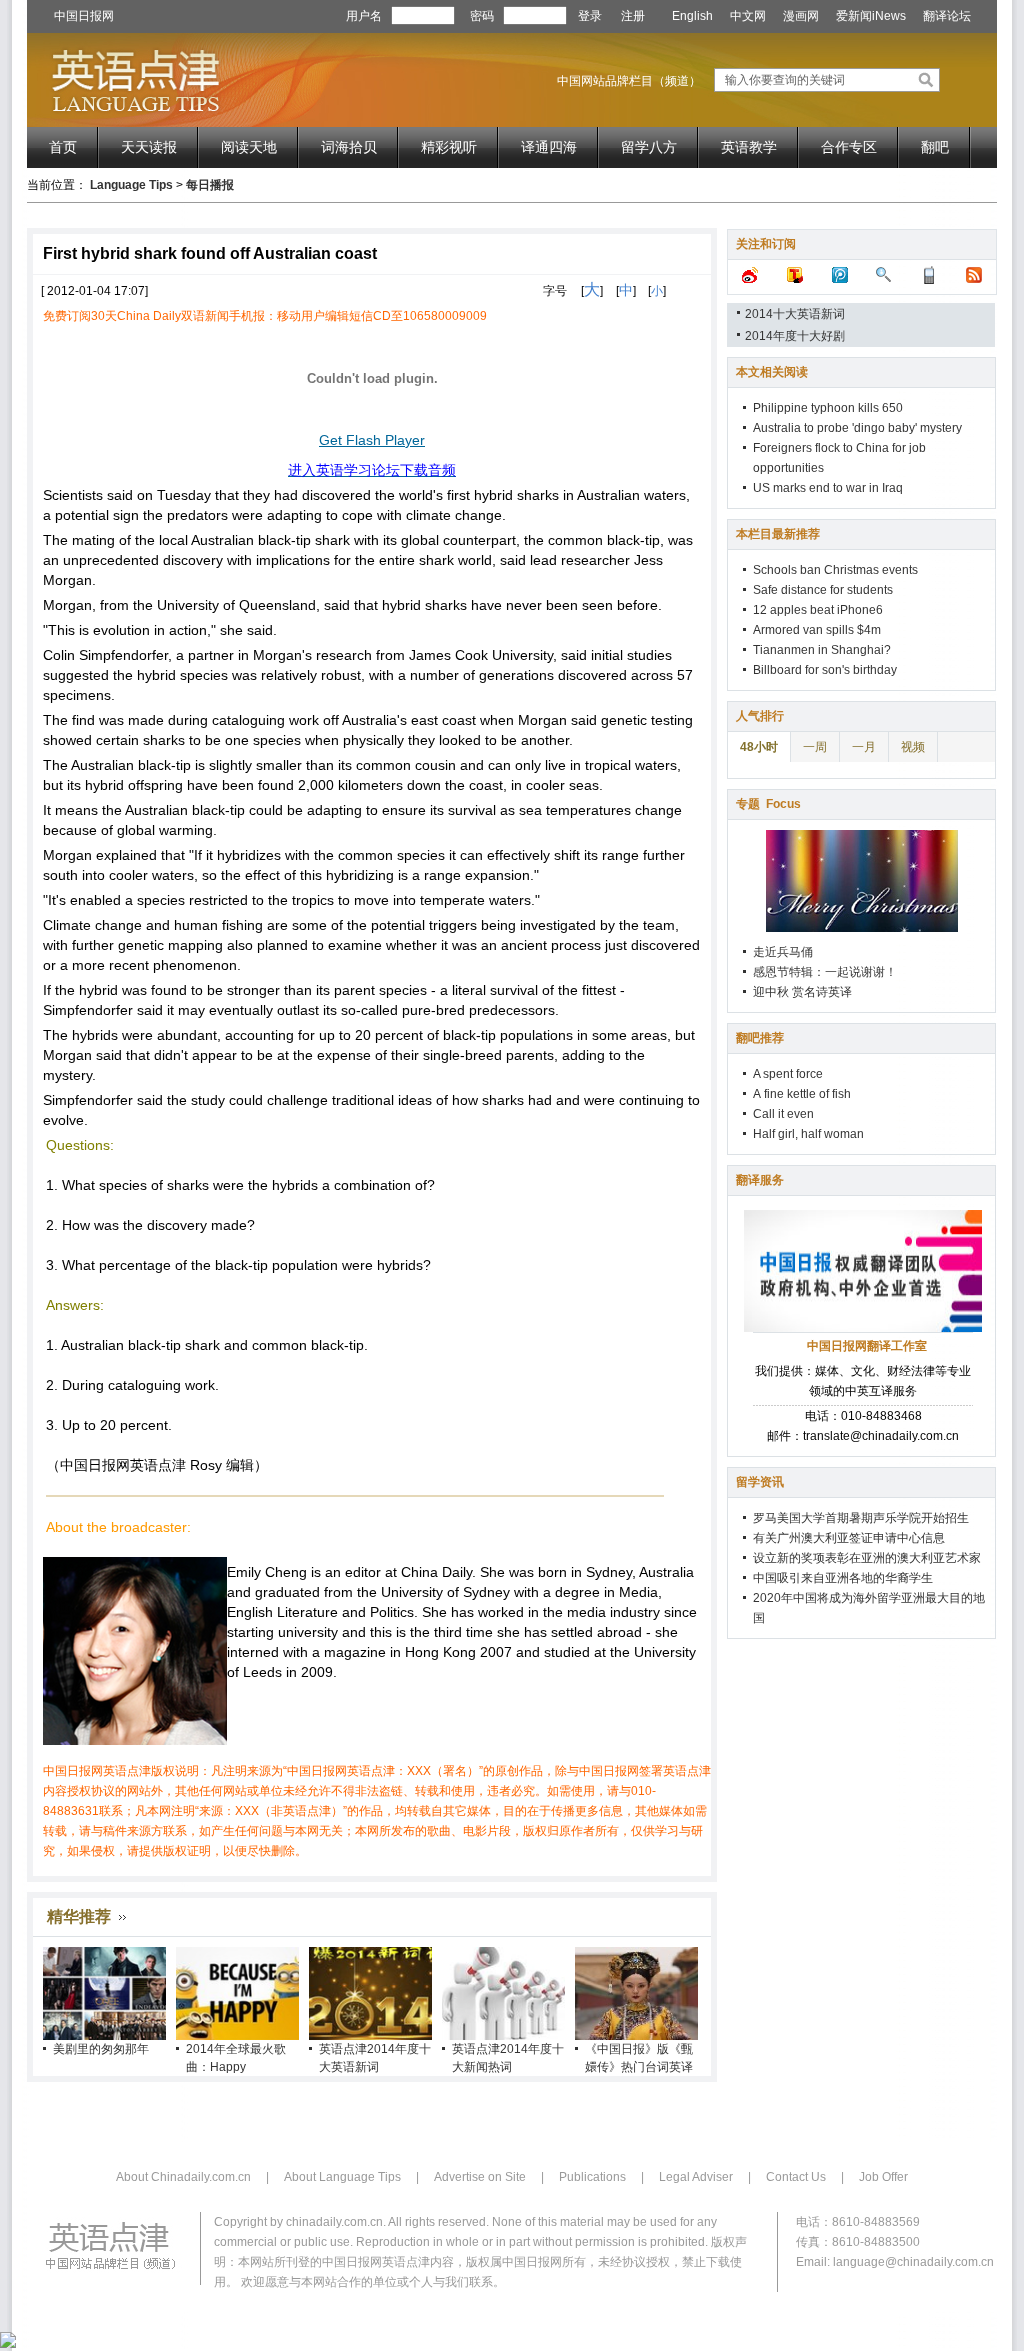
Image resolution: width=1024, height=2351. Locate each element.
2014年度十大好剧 (795, 336)
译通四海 (549, 147)
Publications (592, 2177)
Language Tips (131, 185)
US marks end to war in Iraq (828, 488)
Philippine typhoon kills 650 (828, 408)
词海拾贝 (349, 147)
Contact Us (796, 2177)
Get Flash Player (372, 440)
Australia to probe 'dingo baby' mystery (857, 428)
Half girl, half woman (808, 1134)
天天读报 (149, 147)
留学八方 (649, 147)
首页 (63, 147)
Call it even (783, 1114)
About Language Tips (342, 2177)
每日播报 (210, 185)
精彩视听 (449, 147)
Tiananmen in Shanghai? (822, 650)
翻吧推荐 (760, 1038)
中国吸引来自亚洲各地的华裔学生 (843, 1578)
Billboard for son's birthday (825, 670)
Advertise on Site (480, 2177)
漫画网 (801, 16)
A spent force (788, 1074)
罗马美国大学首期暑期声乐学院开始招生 (861, 1518)
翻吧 (935, 147)
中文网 (748, 16)
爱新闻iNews (871, 16)
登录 (590, 16)
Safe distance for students (823, 590)
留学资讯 (760, 1482)
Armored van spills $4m (817, 630)
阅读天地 (249, 147)
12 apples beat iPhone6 (818, 610)
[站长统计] (8, 2344)
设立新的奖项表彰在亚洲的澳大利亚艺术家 (867, 1558)
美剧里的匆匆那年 (101, 2049)
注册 (633, 16)
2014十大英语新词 (795, 314)
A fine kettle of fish (802, 1094)
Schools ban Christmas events (835, 570)
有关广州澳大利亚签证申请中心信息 (849, 1538)
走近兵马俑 (783, 952)
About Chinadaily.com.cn (183, 2177)
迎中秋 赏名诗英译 (802, 992)
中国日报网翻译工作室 (867, 1346)
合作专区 (849, 147)
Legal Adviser (696, 2177)
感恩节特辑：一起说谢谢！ (825, 972)
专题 (768, 804)
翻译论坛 (947, 16)
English (692, 16)
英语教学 (749, 147)
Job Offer (883, 2177)
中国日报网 (84, 16)
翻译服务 (760, 1180)
